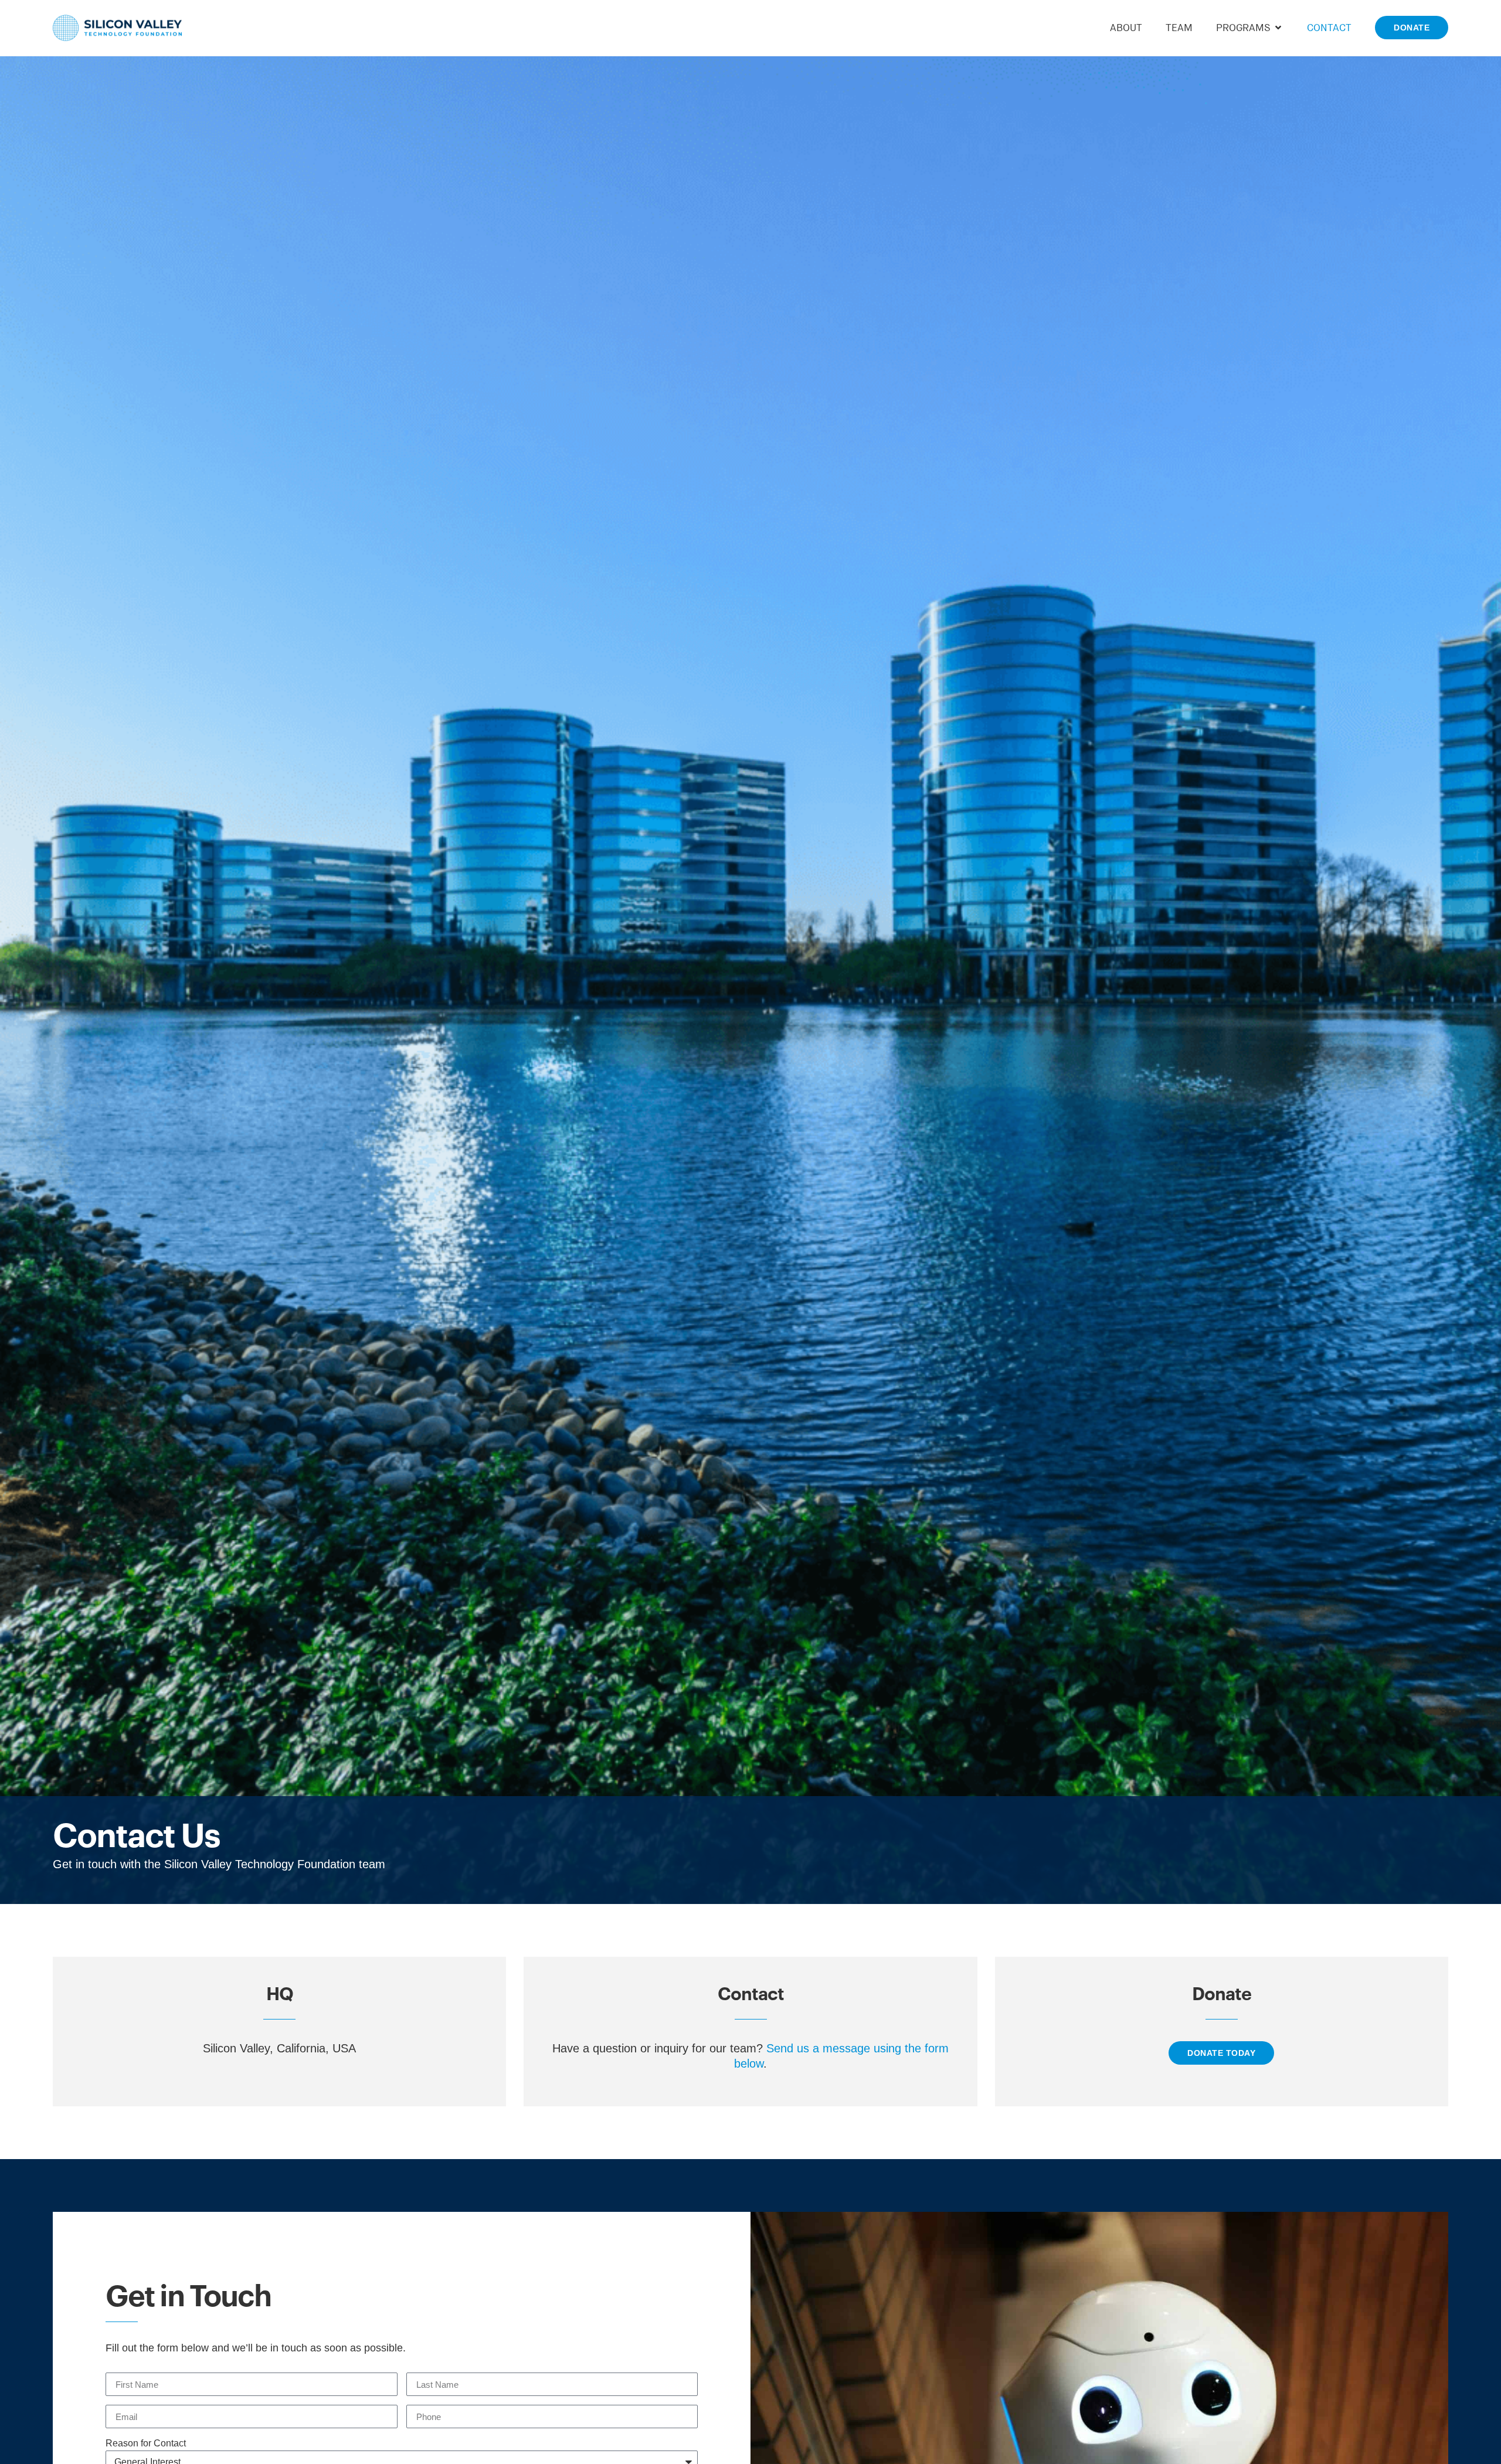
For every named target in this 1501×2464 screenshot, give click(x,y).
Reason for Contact (146, 2443)
